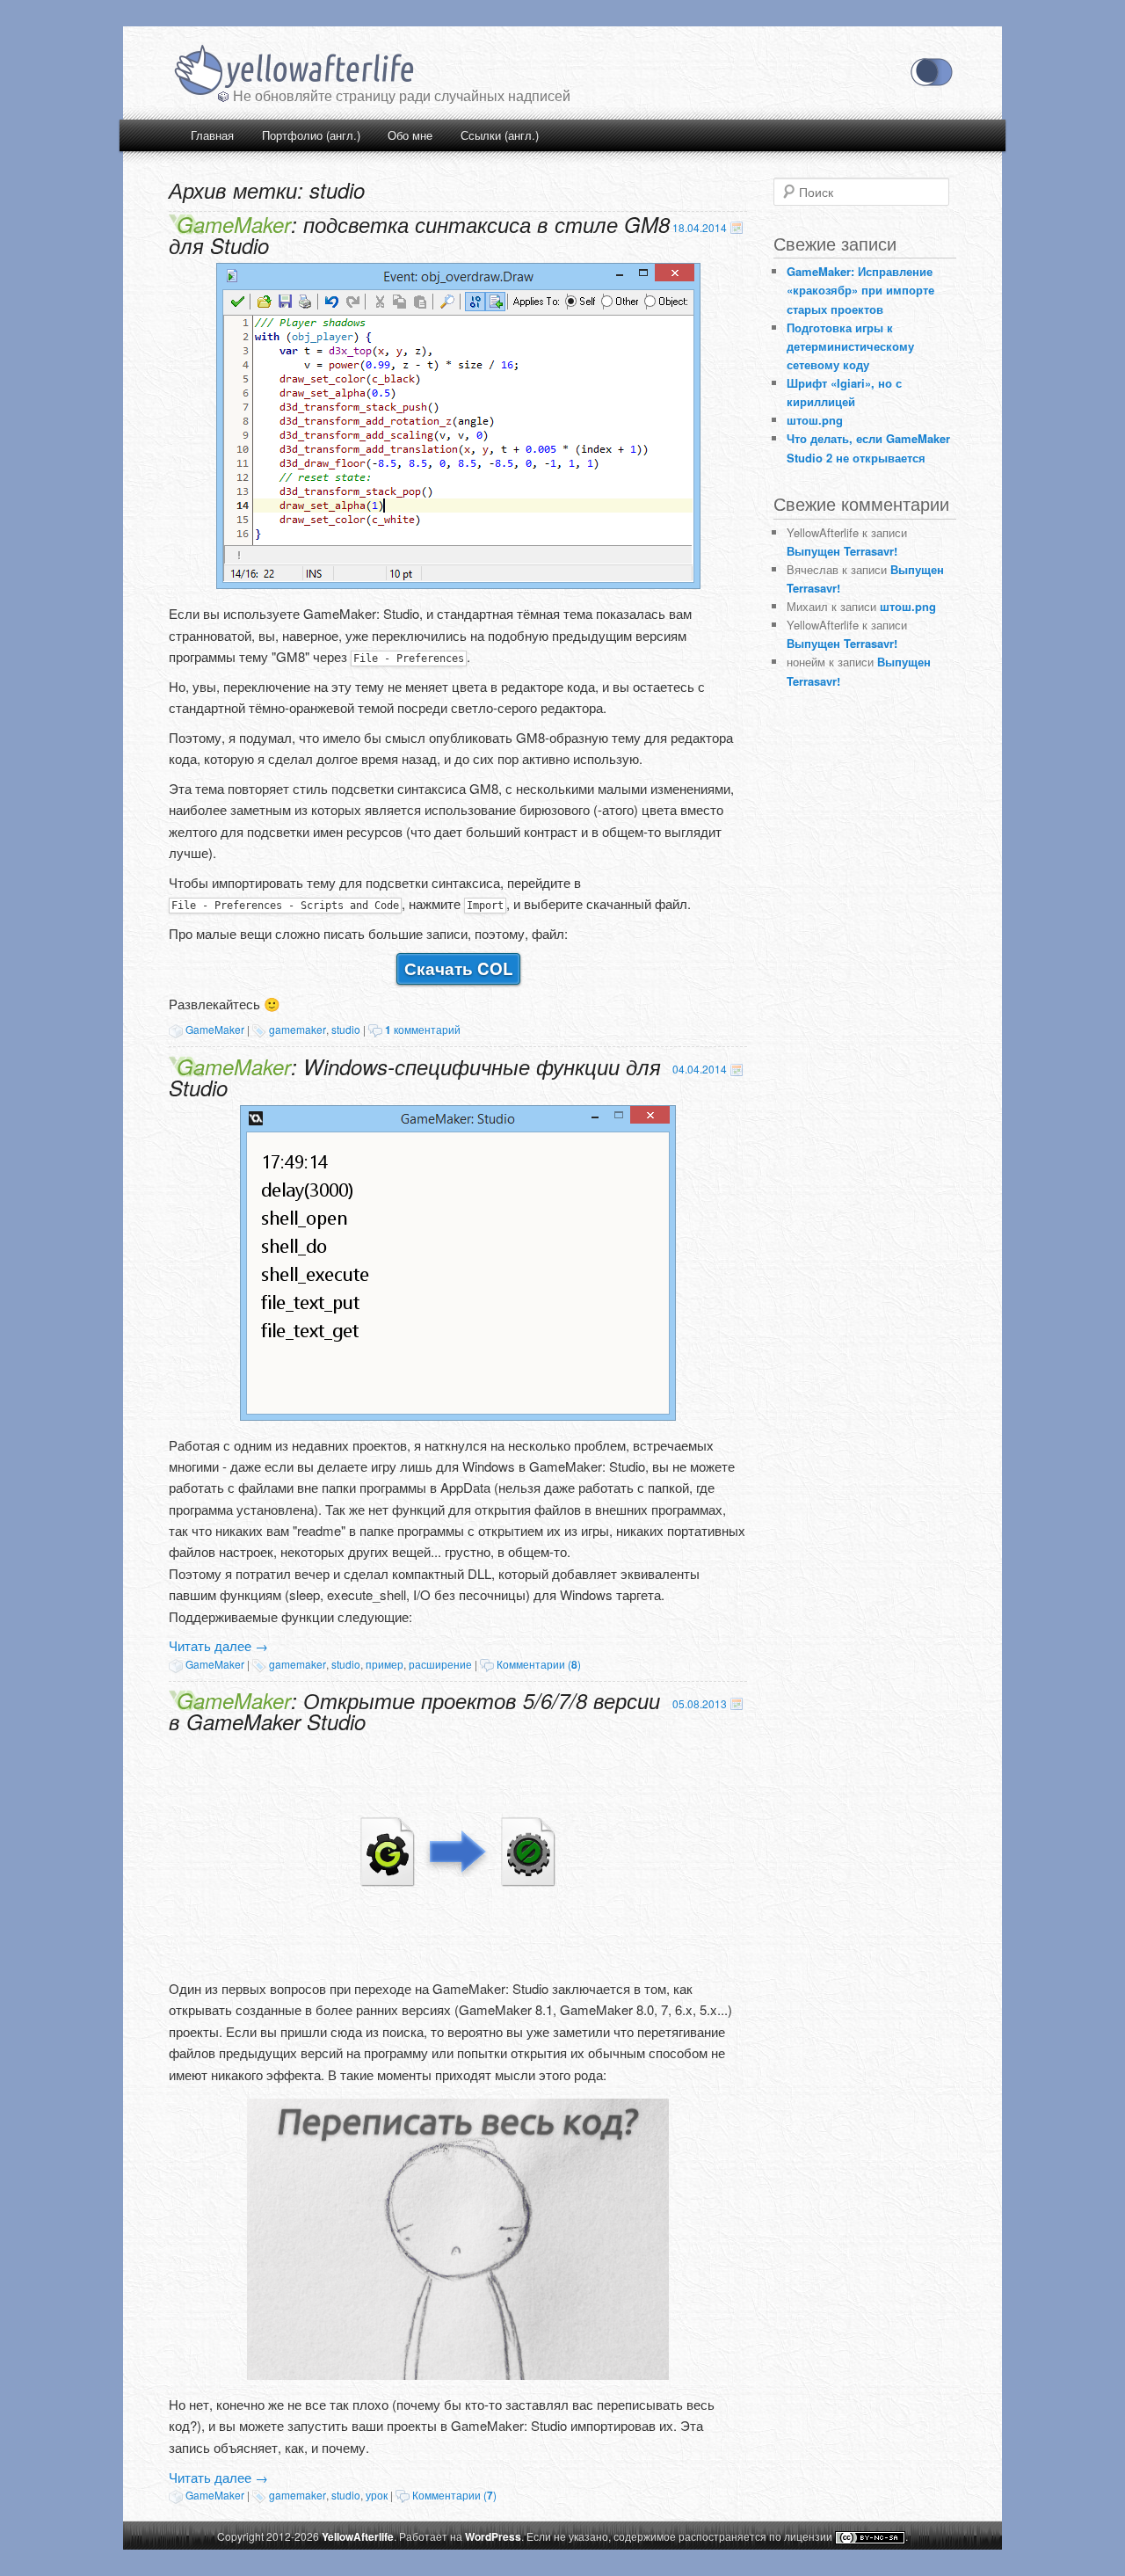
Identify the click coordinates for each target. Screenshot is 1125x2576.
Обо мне (410, 135)
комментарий (423, 1029)
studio (346, 1029)
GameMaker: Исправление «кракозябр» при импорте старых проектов (860, 290)
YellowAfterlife (293, 72)
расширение (440, 1664)
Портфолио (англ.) (311, 135)
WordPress (493, 2536)
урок (377, 2495)
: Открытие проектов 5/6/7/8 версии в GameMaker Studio (414, 1711)
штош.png (815, 420)
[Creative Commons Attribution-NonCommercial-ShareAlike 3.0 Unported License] (870, 2538)
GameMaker (215, 1029)
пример (385, 1664)
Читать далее (218, 1645)
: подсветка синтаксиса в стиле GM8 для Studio (419, 235)
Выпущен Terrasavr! (842, 551)
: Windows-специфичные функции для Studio (415, 1077)
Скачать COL (458, 968)
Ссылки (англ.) (500, 135)
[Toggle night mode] (932, 72)
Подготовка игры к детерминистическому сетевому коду (850, 346)
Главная (212, 135)
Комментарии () (539, 1664)
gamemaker (298, 1029)
